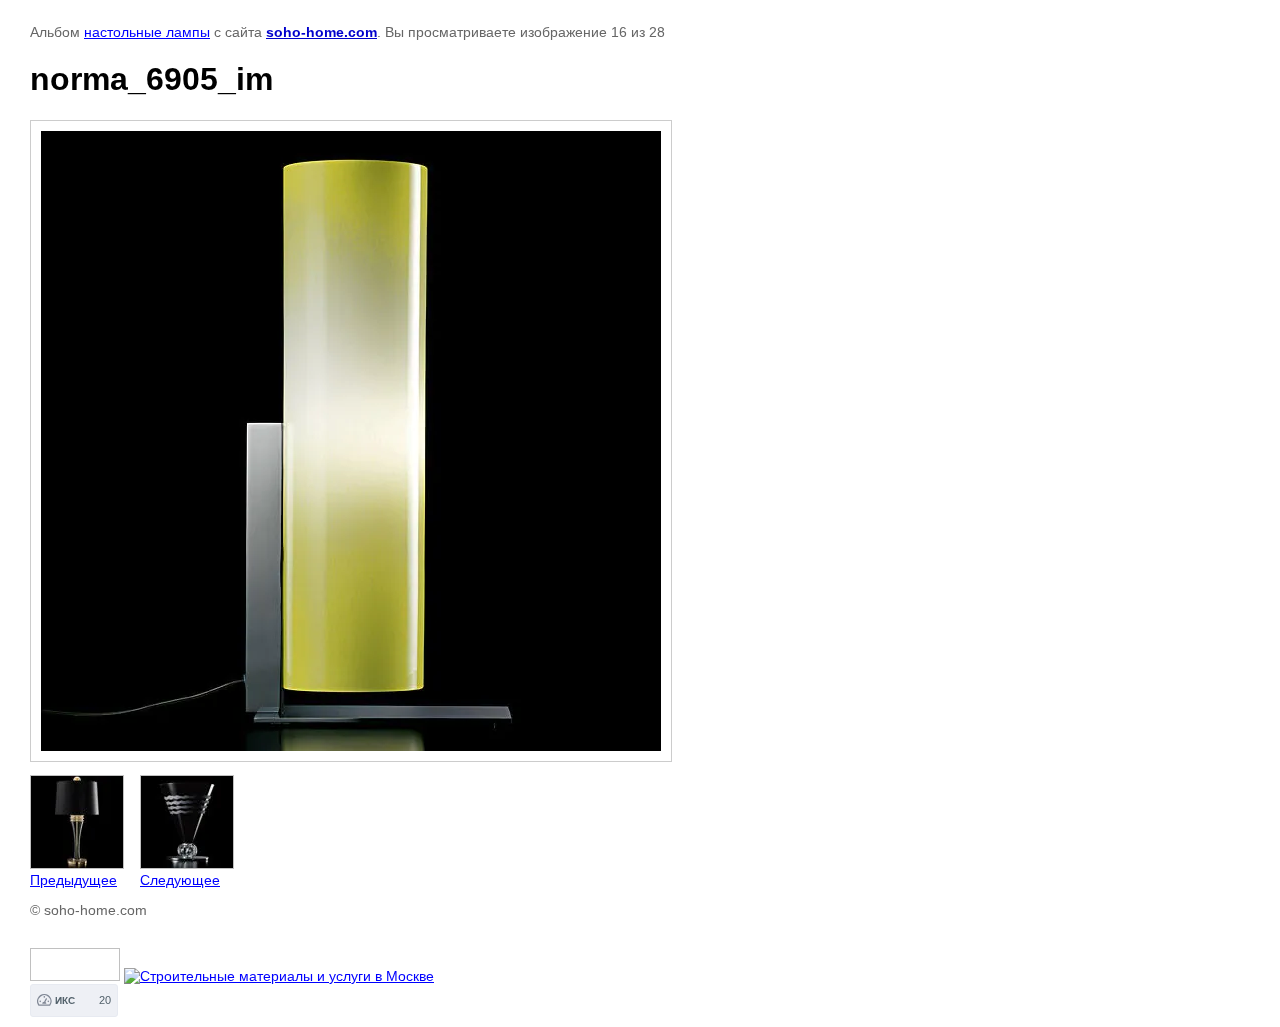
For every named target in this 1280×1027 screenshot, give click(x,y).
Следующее (180, 880)
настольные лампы (147, 32)
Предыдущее (73, 880)
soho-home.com (321, 32)
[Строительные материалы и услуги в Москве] (279, 976)
